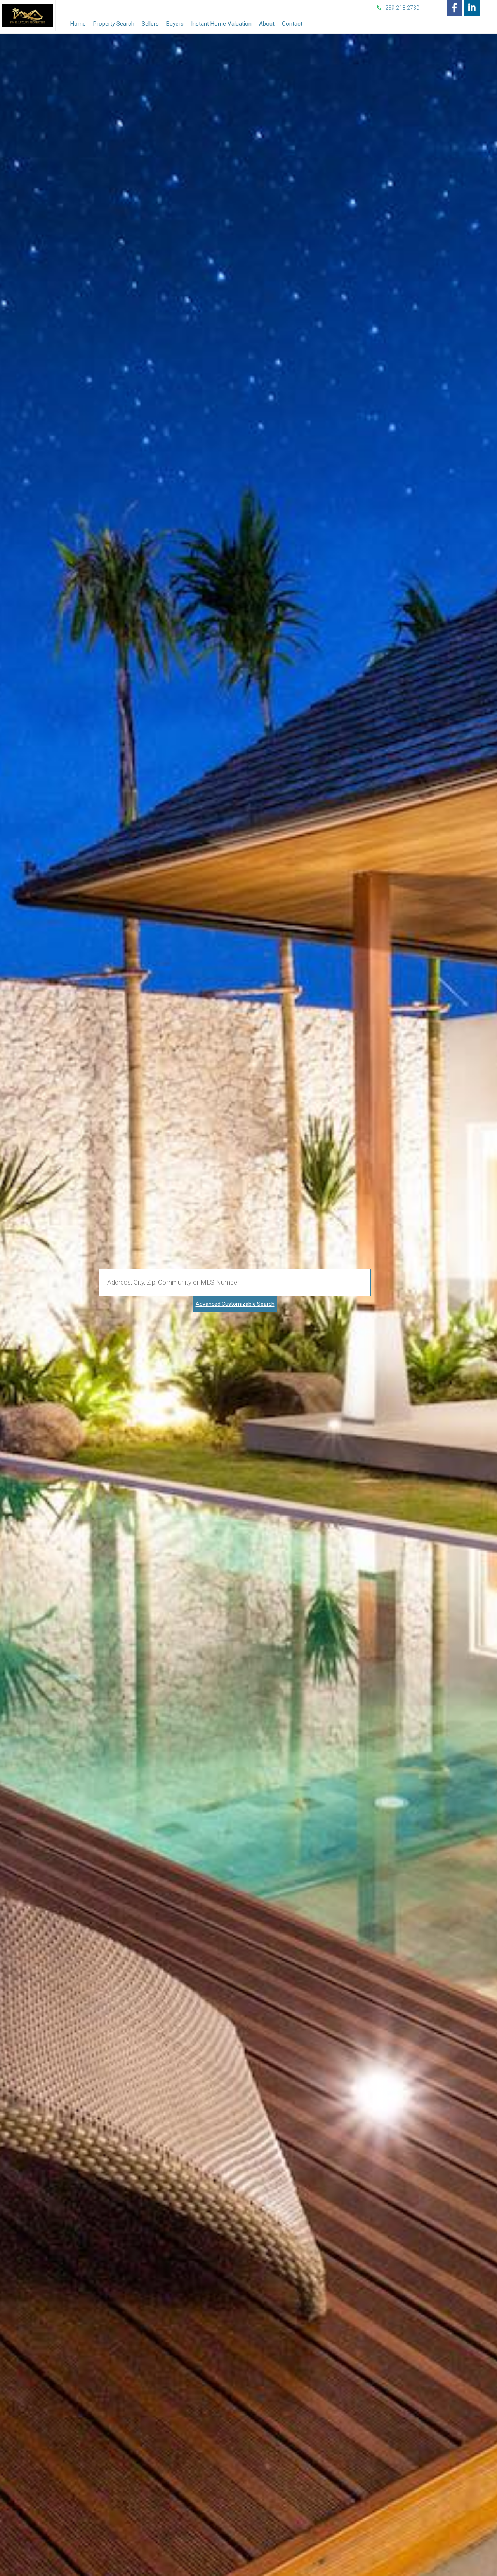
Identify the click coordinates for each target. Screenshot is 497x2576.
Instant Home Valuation (221, 24)
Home (78, 24)
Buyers (175, 24)
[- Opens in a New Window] (454, 8)
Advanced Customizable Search (235, 1304)
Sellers (150, 24)
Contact (292, 24)
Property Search (114, 24)
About (267, 24)
